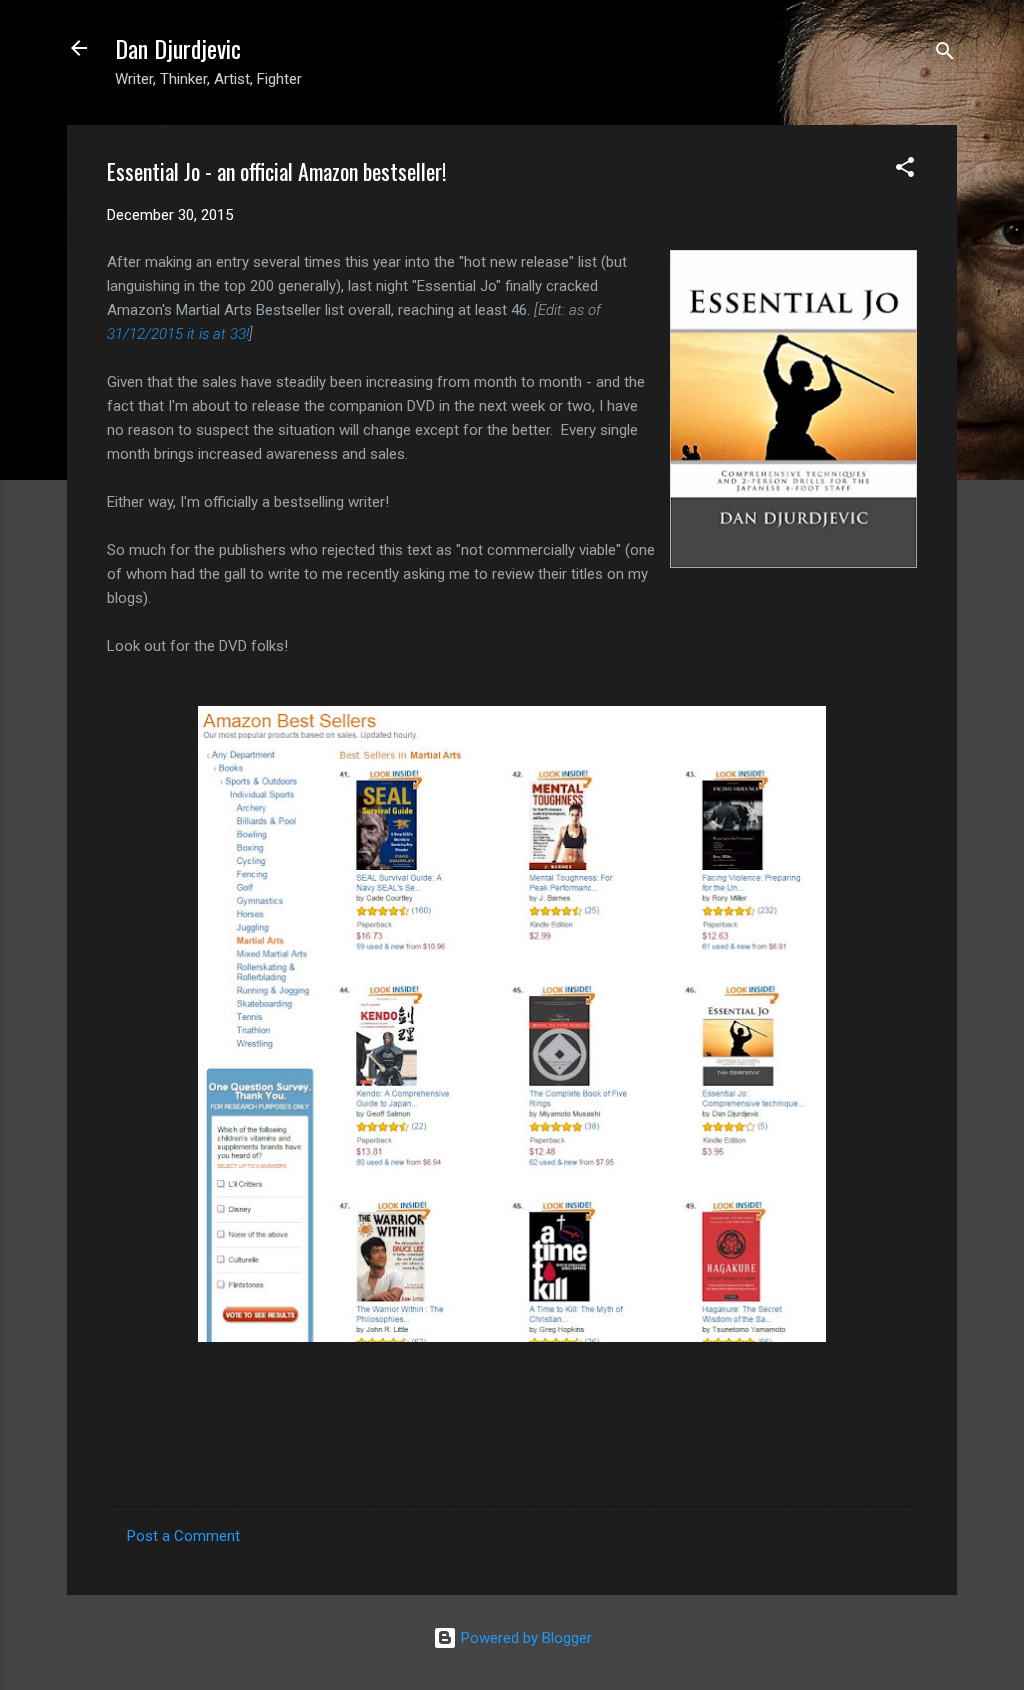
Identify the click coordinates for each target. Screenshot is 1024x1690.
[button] (905, 170)
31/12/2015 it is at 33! (178, 334)
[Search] (945, 54)
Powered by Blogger (524, 1638)
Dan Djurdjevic (178, 48)
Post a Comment (183, 1536)
